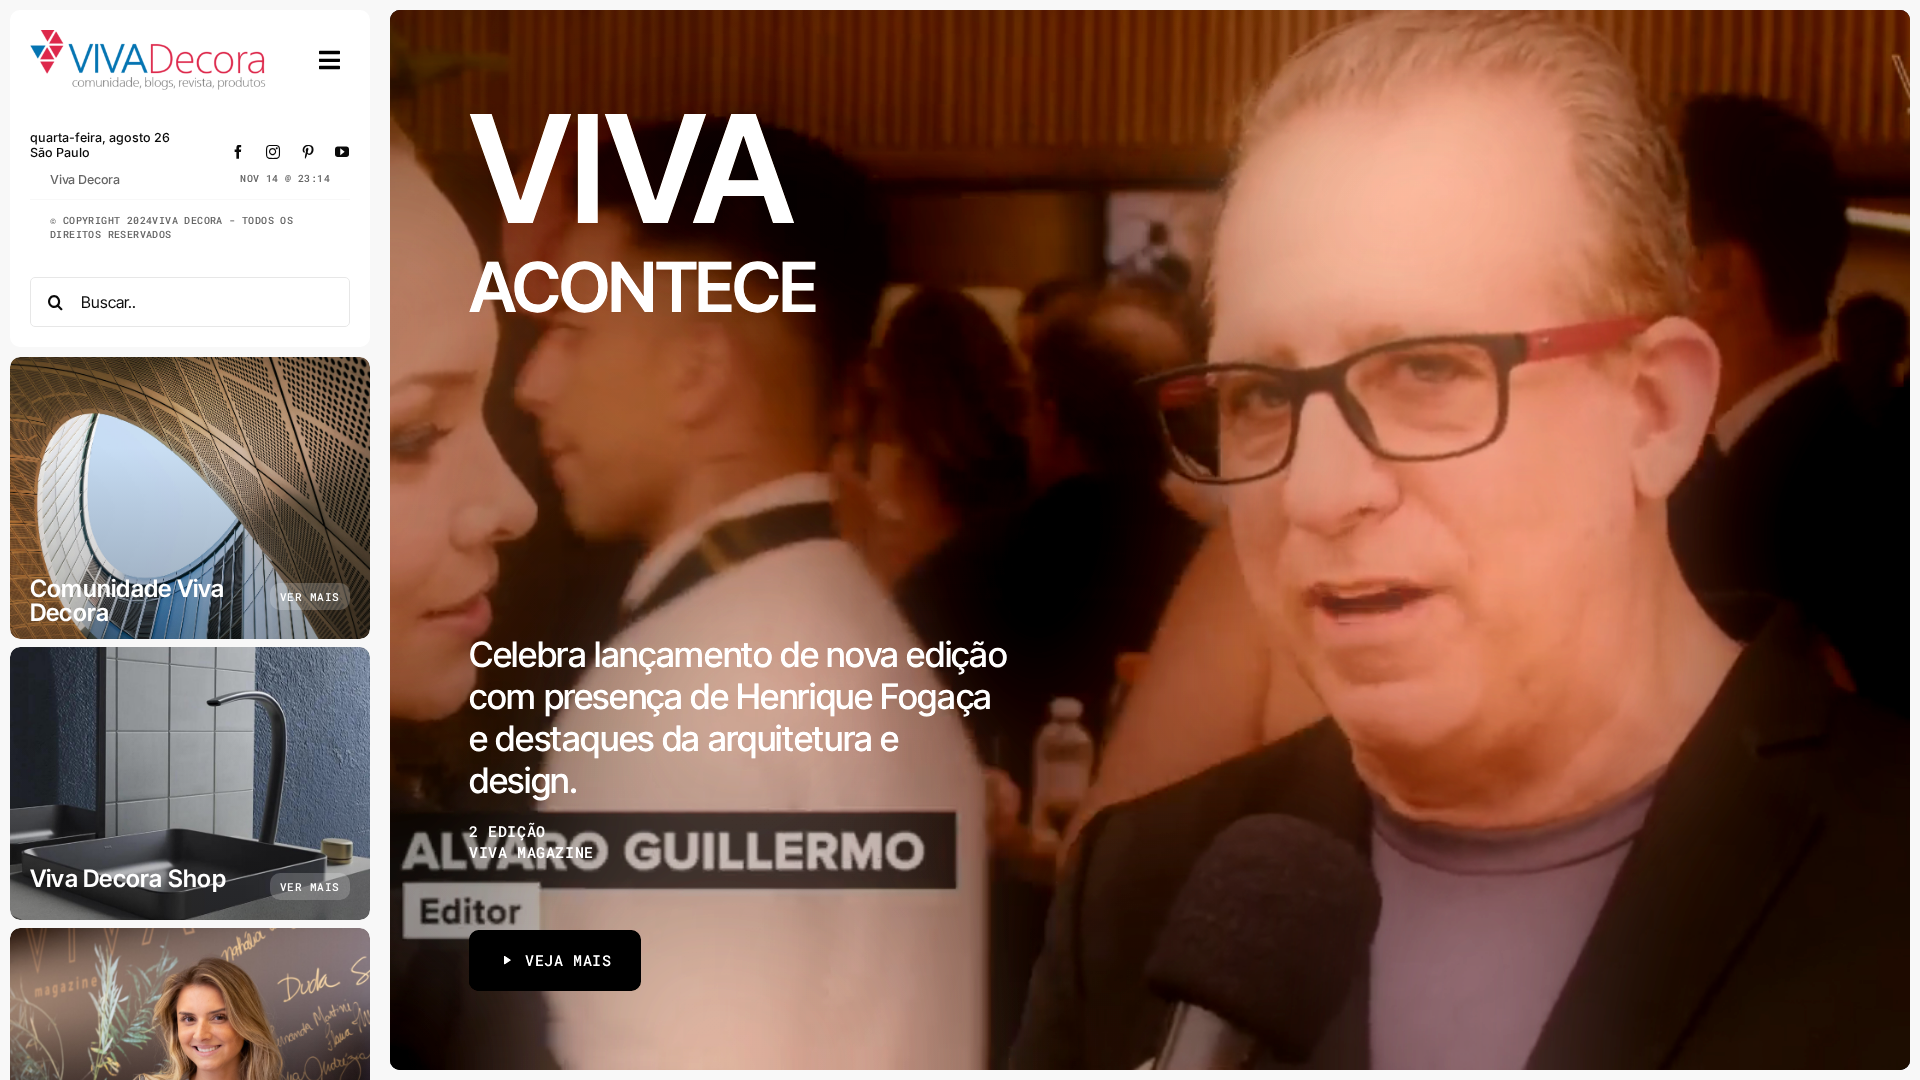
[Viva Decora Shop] (190, 783)
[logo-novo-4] (149, 38)
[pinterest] (308, 152)
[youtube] (342, 152)
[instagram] (273, 152)
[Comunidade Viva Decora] (190, 498)
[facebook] (238, 152)
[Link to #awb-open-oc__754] (330, 60)
